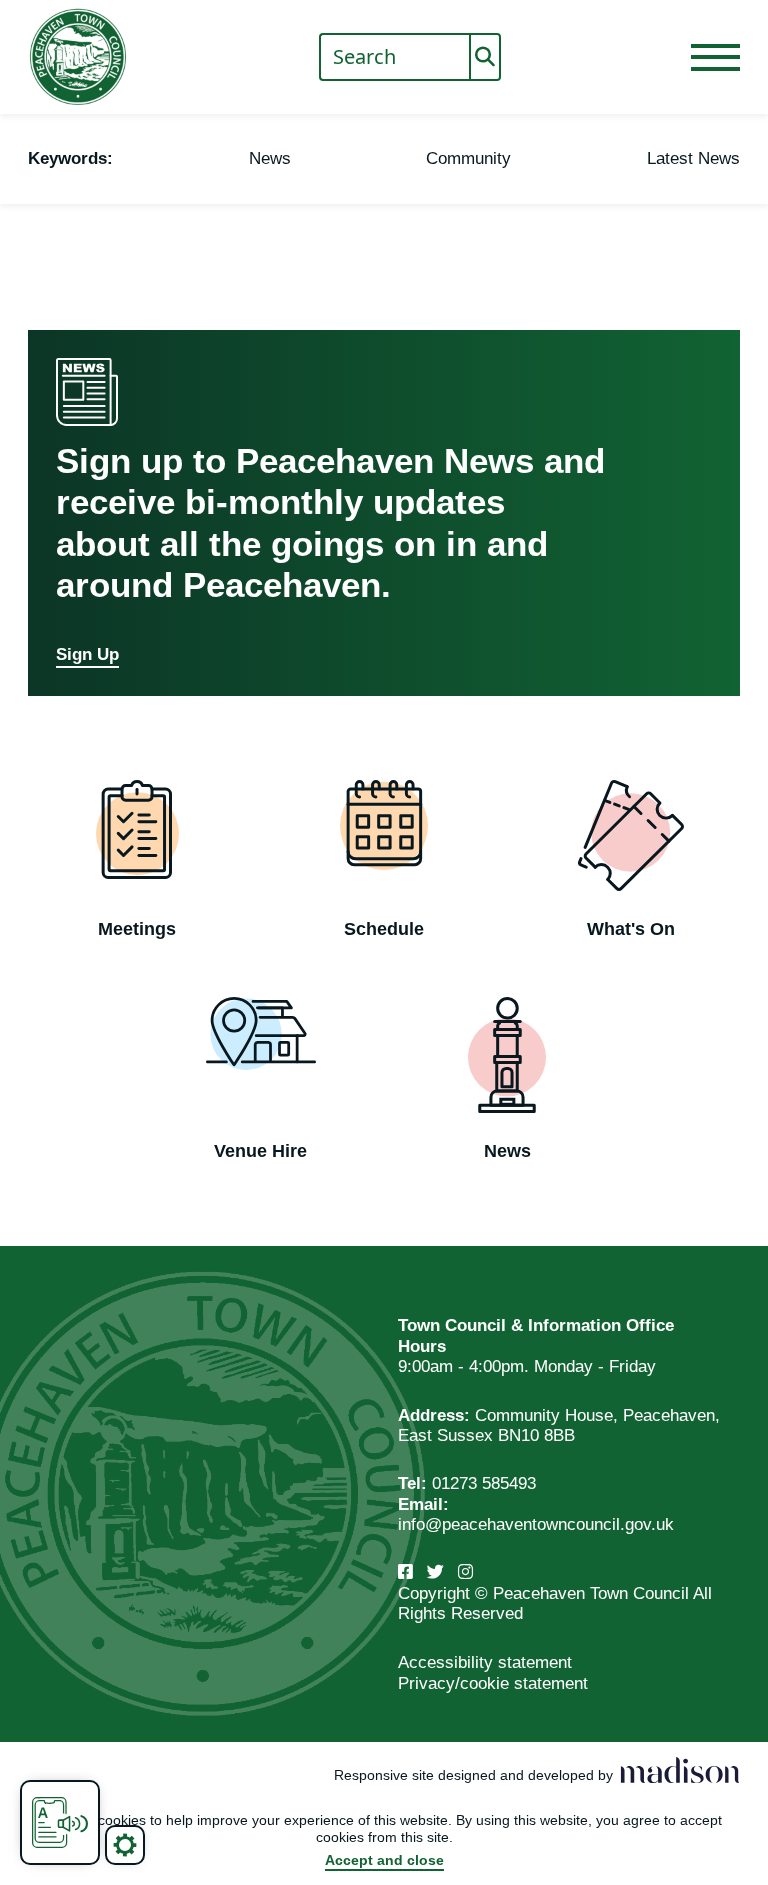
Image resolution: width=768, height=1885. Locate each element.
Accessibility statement (485, 1662)
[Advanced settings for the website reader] (125, 1845)
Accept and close (384, 1860)
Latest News (693, 158)
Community (468, 158)
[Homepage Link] (78, 57)
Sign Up (87, 654)
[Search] (485, 57)
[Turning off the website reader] (60, 1822)
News (270, 158)
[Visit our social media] (405, 1572)
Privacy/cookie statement (493, 1683)
